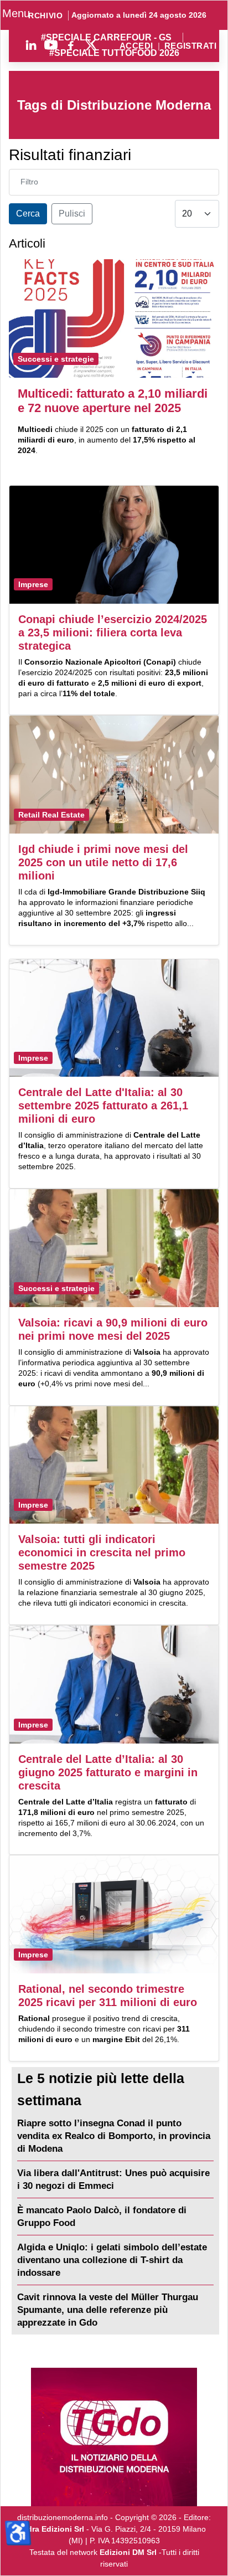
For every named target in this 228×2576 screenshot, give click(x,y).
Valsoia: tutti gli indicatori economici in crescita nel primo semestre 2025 (102, 1552)
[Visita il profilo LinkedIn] (31, 45)
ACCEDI (136, 46)
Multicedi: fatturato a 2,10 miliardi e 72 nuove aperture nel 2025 (113, 401)
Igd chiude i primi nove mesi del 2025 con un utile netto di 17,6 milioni (103, 862)
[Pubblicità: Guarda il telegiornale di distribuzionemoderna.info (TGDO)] (114, 2437)
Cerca (28, 214)
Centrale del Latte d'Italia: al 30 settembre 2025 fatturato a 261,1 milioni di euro (103, 1106)
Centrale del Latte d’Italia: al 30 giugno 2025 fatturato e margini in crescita (108, 1772)
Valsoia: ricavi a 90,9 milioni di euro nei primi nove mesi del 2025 (113, 1329)
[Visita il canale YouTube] (51, 45)
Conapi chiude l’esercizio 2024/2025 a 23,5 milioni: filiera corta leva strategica (113, 633)
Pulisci (72, 214)
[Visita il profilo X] (91, 45)
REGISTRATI (190, 46)
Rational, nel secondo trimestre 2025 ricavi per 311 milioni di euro (108, 1996)
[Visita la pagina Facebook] (71, 45)
